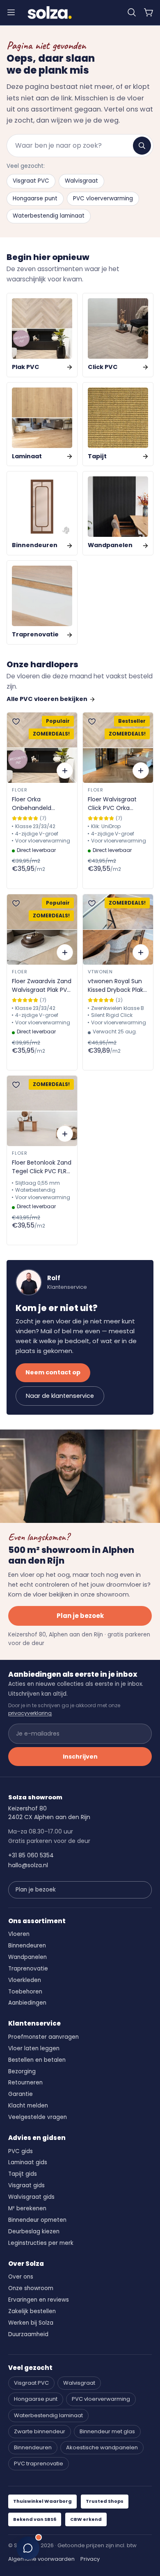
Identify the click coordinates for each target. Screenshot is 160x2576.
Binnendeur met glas (107, 2431)
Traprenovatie (28, 1969)
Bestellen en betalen (37, 2060)
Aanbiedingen (27, 2003)
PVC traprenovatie (39, 2463)
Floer (19, 790)
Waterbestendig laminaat (49, 216)
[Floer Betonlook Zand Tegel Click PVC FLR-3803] (42, 1111)
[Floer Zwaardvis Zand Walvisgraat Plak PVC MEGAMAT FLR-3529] (42, 929)
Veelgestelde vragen (38, 2117)
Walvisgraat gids (31, 2197)
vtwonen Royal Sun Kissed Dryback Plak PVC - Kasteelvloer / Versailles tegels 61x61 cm (117, 986)
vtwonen (100, 972)
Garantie (21, 2094)
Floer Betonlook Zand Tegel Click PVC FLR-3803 (42, 1167)
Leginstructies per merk (41, 2243)
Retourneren (25, 2083)
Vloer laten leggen (34, 2048)
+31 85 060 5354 (31, 1855)
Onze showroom (31, 2288)
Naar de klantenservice (60, 1396)
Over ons (21, 2277)
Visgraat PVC (31, 181)
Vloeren (19, 1934)
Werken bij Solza (31, 2323)
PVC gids (21, 2151)
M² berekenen (27, 2208)
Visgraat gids (26, 2185)
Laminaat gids (28, 2162)
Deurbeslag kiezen (34, 2231)
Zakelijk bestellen (32, 2311)
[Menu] (11, 12)
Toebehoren (25, 1992)
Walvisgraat (81, 181)
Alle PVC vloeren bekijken (47, 699)
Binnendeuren (27, 1946)
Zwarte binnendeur (40, 2431)
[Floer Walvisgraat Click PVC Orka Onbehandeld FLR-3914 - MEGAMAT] (118, 748)
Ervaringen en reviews (39, 2300)
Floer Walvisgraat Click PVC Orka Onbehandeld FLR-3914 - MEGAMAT (114, 804)
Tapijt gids (23, 2174)
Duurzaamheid (28, 2334)
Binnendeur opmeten (37, 2220)
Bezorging (22, 2071)
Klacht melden (28, 2106)
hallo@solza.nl (28, 1865)
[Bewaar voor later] (16, 722)
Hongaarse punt (35, 198)
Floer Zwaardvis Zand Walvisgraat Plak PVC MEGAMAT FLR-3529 (42, 986)
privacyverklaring (30, 1713)
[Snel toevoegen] (65, 770)
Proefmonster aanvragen (43, 2037)
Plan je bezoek (80, 1616)
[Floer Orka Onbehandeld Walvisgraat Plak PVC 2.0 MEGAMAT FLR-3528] (42, 748)
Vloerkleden (25, 1980)
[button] (132, 12)
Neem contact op (53, 1372)
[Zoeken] (142, 146)
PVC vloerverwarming (103, 198)
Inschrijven (80, 1757)
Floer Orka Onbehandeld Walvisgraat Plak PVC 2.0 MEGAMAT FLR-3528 (42, 804)
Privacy (90, 2559)
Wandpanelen (27, 1957)
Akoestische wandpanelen (102, 2447)
